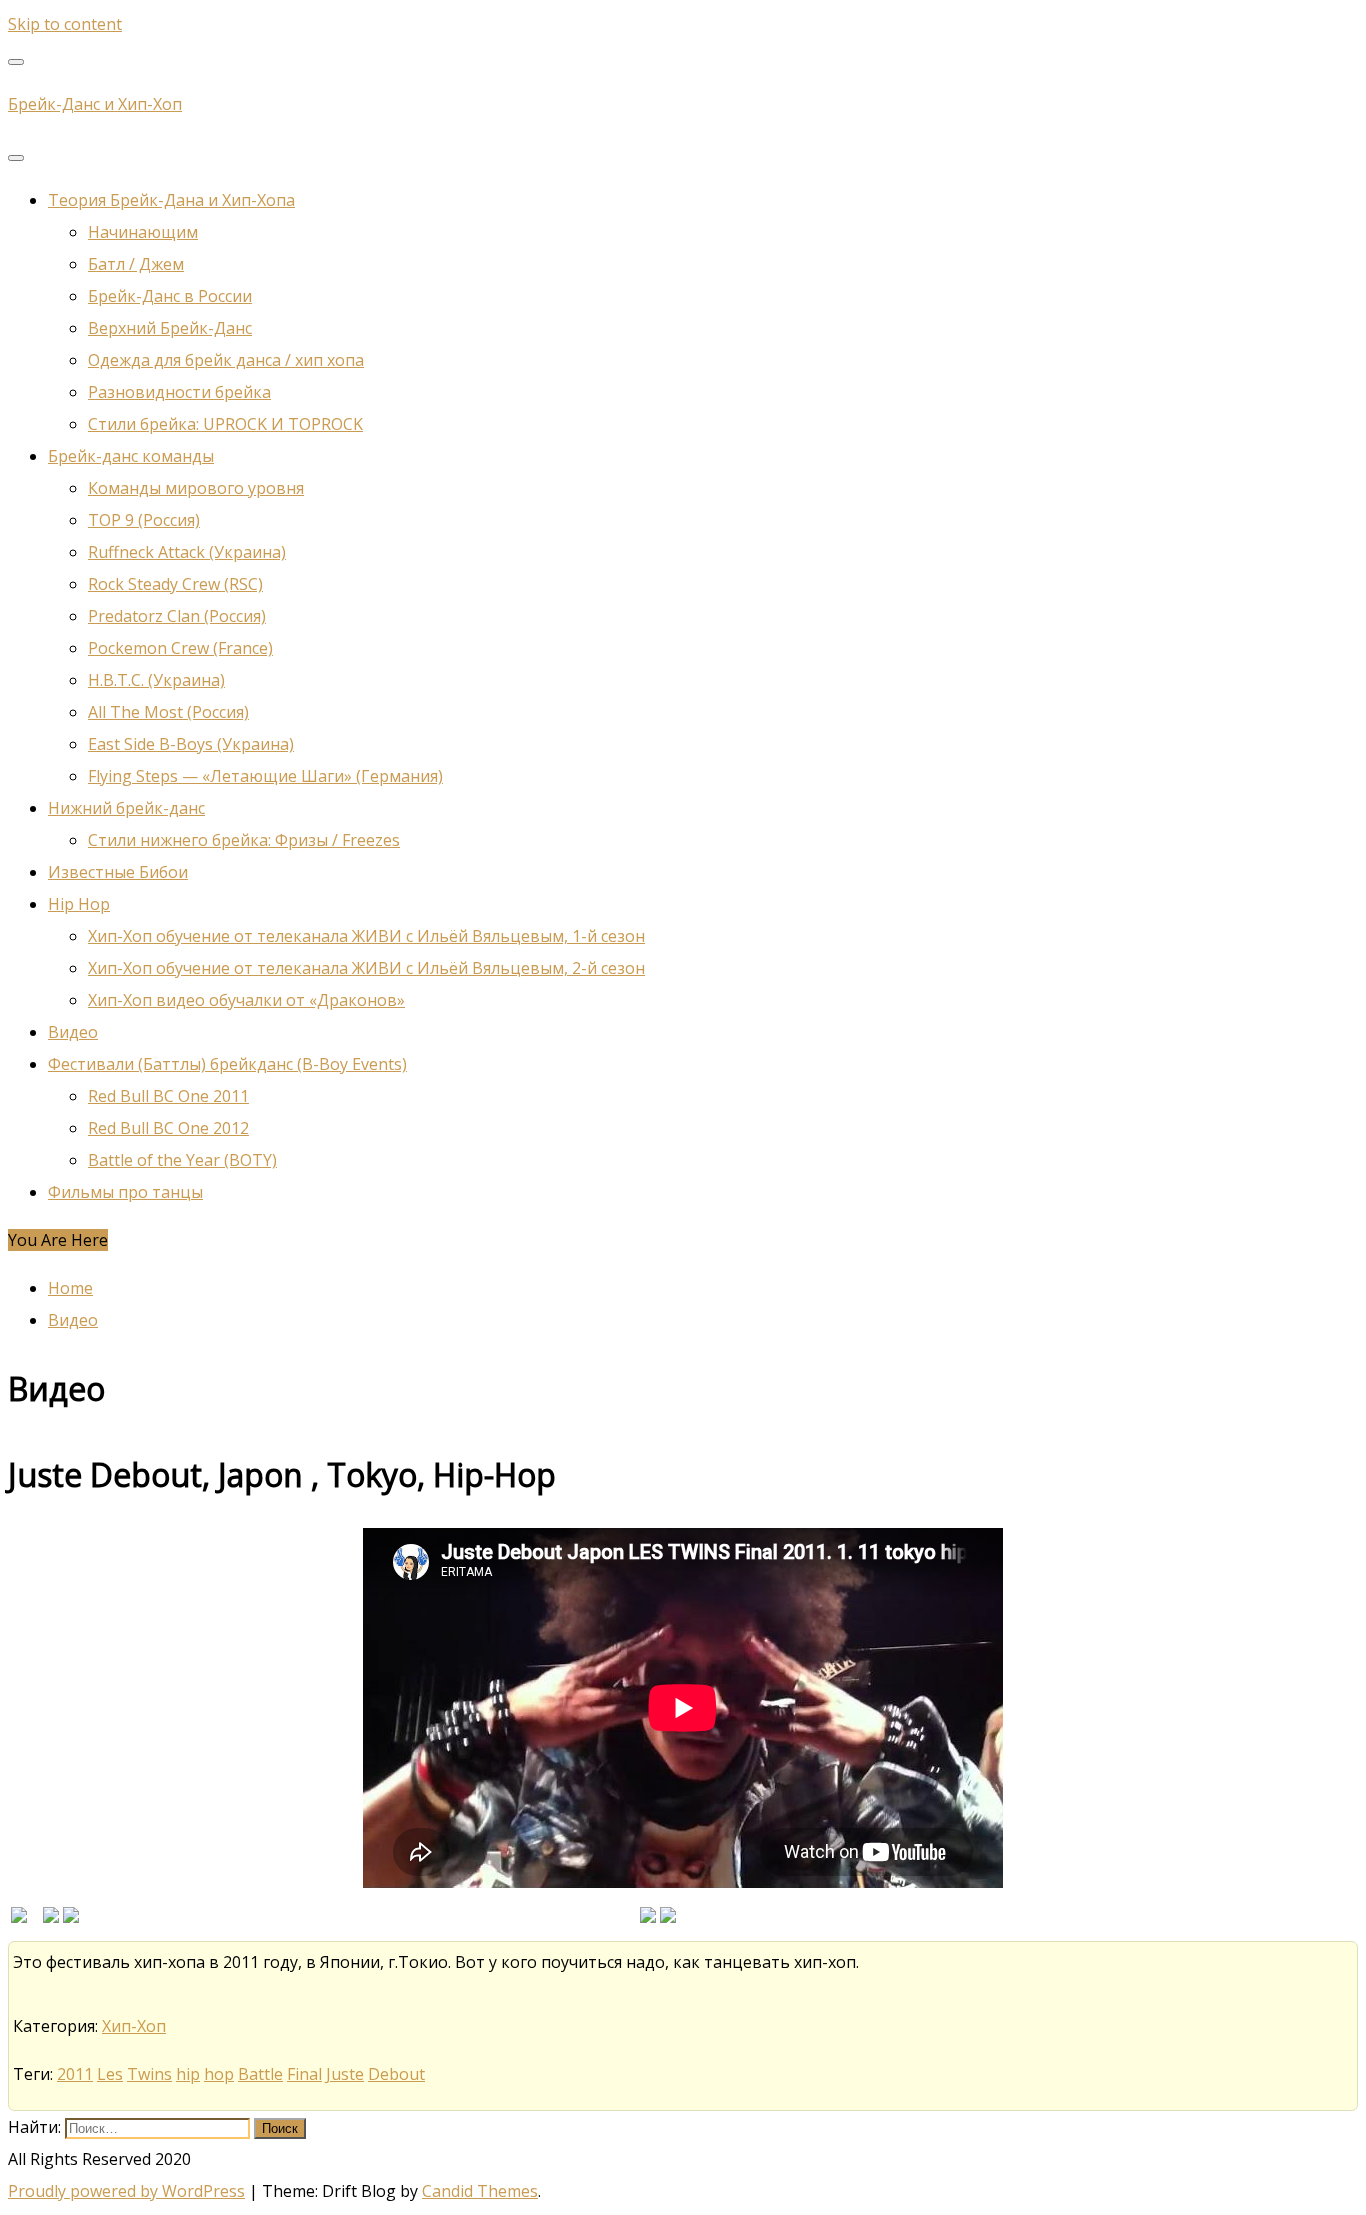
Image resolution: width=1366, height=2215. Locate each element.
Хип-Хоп (134, 2026)
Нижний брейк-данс (126, 808)
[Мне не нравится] (71, 1917)
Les (110, 2074)
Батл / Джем (136, 264)
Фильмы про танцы (125, 1192)
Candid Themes (480, 2191)
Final (304, 2074)
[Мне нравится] (51, 1917)
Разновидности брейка (179, 392)
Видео (73, 1032)
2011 (75, 2074)
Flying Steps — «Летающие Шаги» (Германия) (265, 776)
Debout (396, 2074)
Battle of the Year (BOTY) (182, 1160)
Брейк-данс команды (131, 456)
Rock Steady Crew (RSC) (175, 584)
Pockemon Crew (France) (180, 648)
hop (219, 2074)
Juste (345, 2074)
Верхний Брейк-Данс (170, 328)
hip (188, 2074)
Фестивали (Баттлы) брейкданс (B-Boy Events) (227, 1064)
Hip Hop (79, 904)
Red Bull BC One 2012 (168, 1128)
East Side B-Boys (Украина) (191, 744)
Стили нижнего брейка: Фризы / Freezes (244, 840)
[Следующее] (668, 1917)
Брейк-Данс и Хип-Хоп (95, 104)
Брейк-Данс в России (170, 296)
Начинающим (143, 232)
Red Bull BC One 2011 (168, 1096)
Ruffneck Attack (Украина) (187, 552)
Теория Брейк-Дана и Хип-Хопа (171, 200)
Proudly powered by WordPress (126, 2191)
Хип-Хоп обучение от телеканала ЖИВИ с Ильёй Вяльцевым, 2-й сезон (366, 968)
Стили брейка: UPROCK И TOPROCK (225, 424)
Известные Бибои (118, 872)
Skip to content (65, 24)
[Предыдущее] (648, 1917)
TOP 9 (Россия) (144, 520)
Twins (149, 2074)
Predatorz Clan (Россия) (177, 616)
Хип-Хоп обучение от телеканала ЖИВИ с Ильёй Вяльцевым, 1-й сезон (366, 936)
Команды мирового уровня (196, 488)
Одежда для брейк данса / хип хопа (226, 360)
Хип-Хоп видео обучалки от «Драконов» (246, 1000)
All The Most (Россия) (168, 712)
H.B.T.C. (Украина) (156, 680)
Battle (260, 2074)
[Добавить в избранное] (19, 1917)
